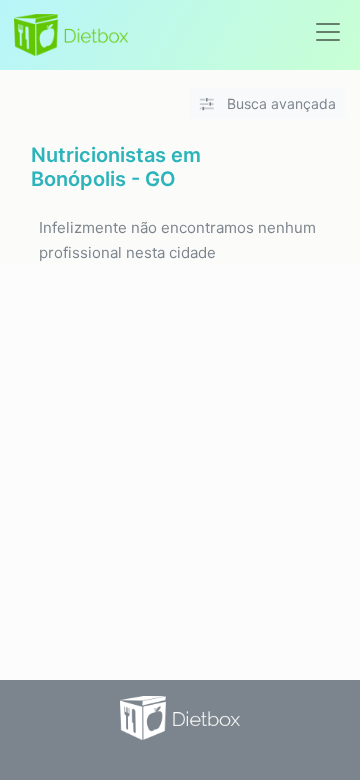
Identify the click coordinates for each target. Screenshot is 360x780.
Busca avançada (279, 103)
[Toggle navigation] (328, 32)
